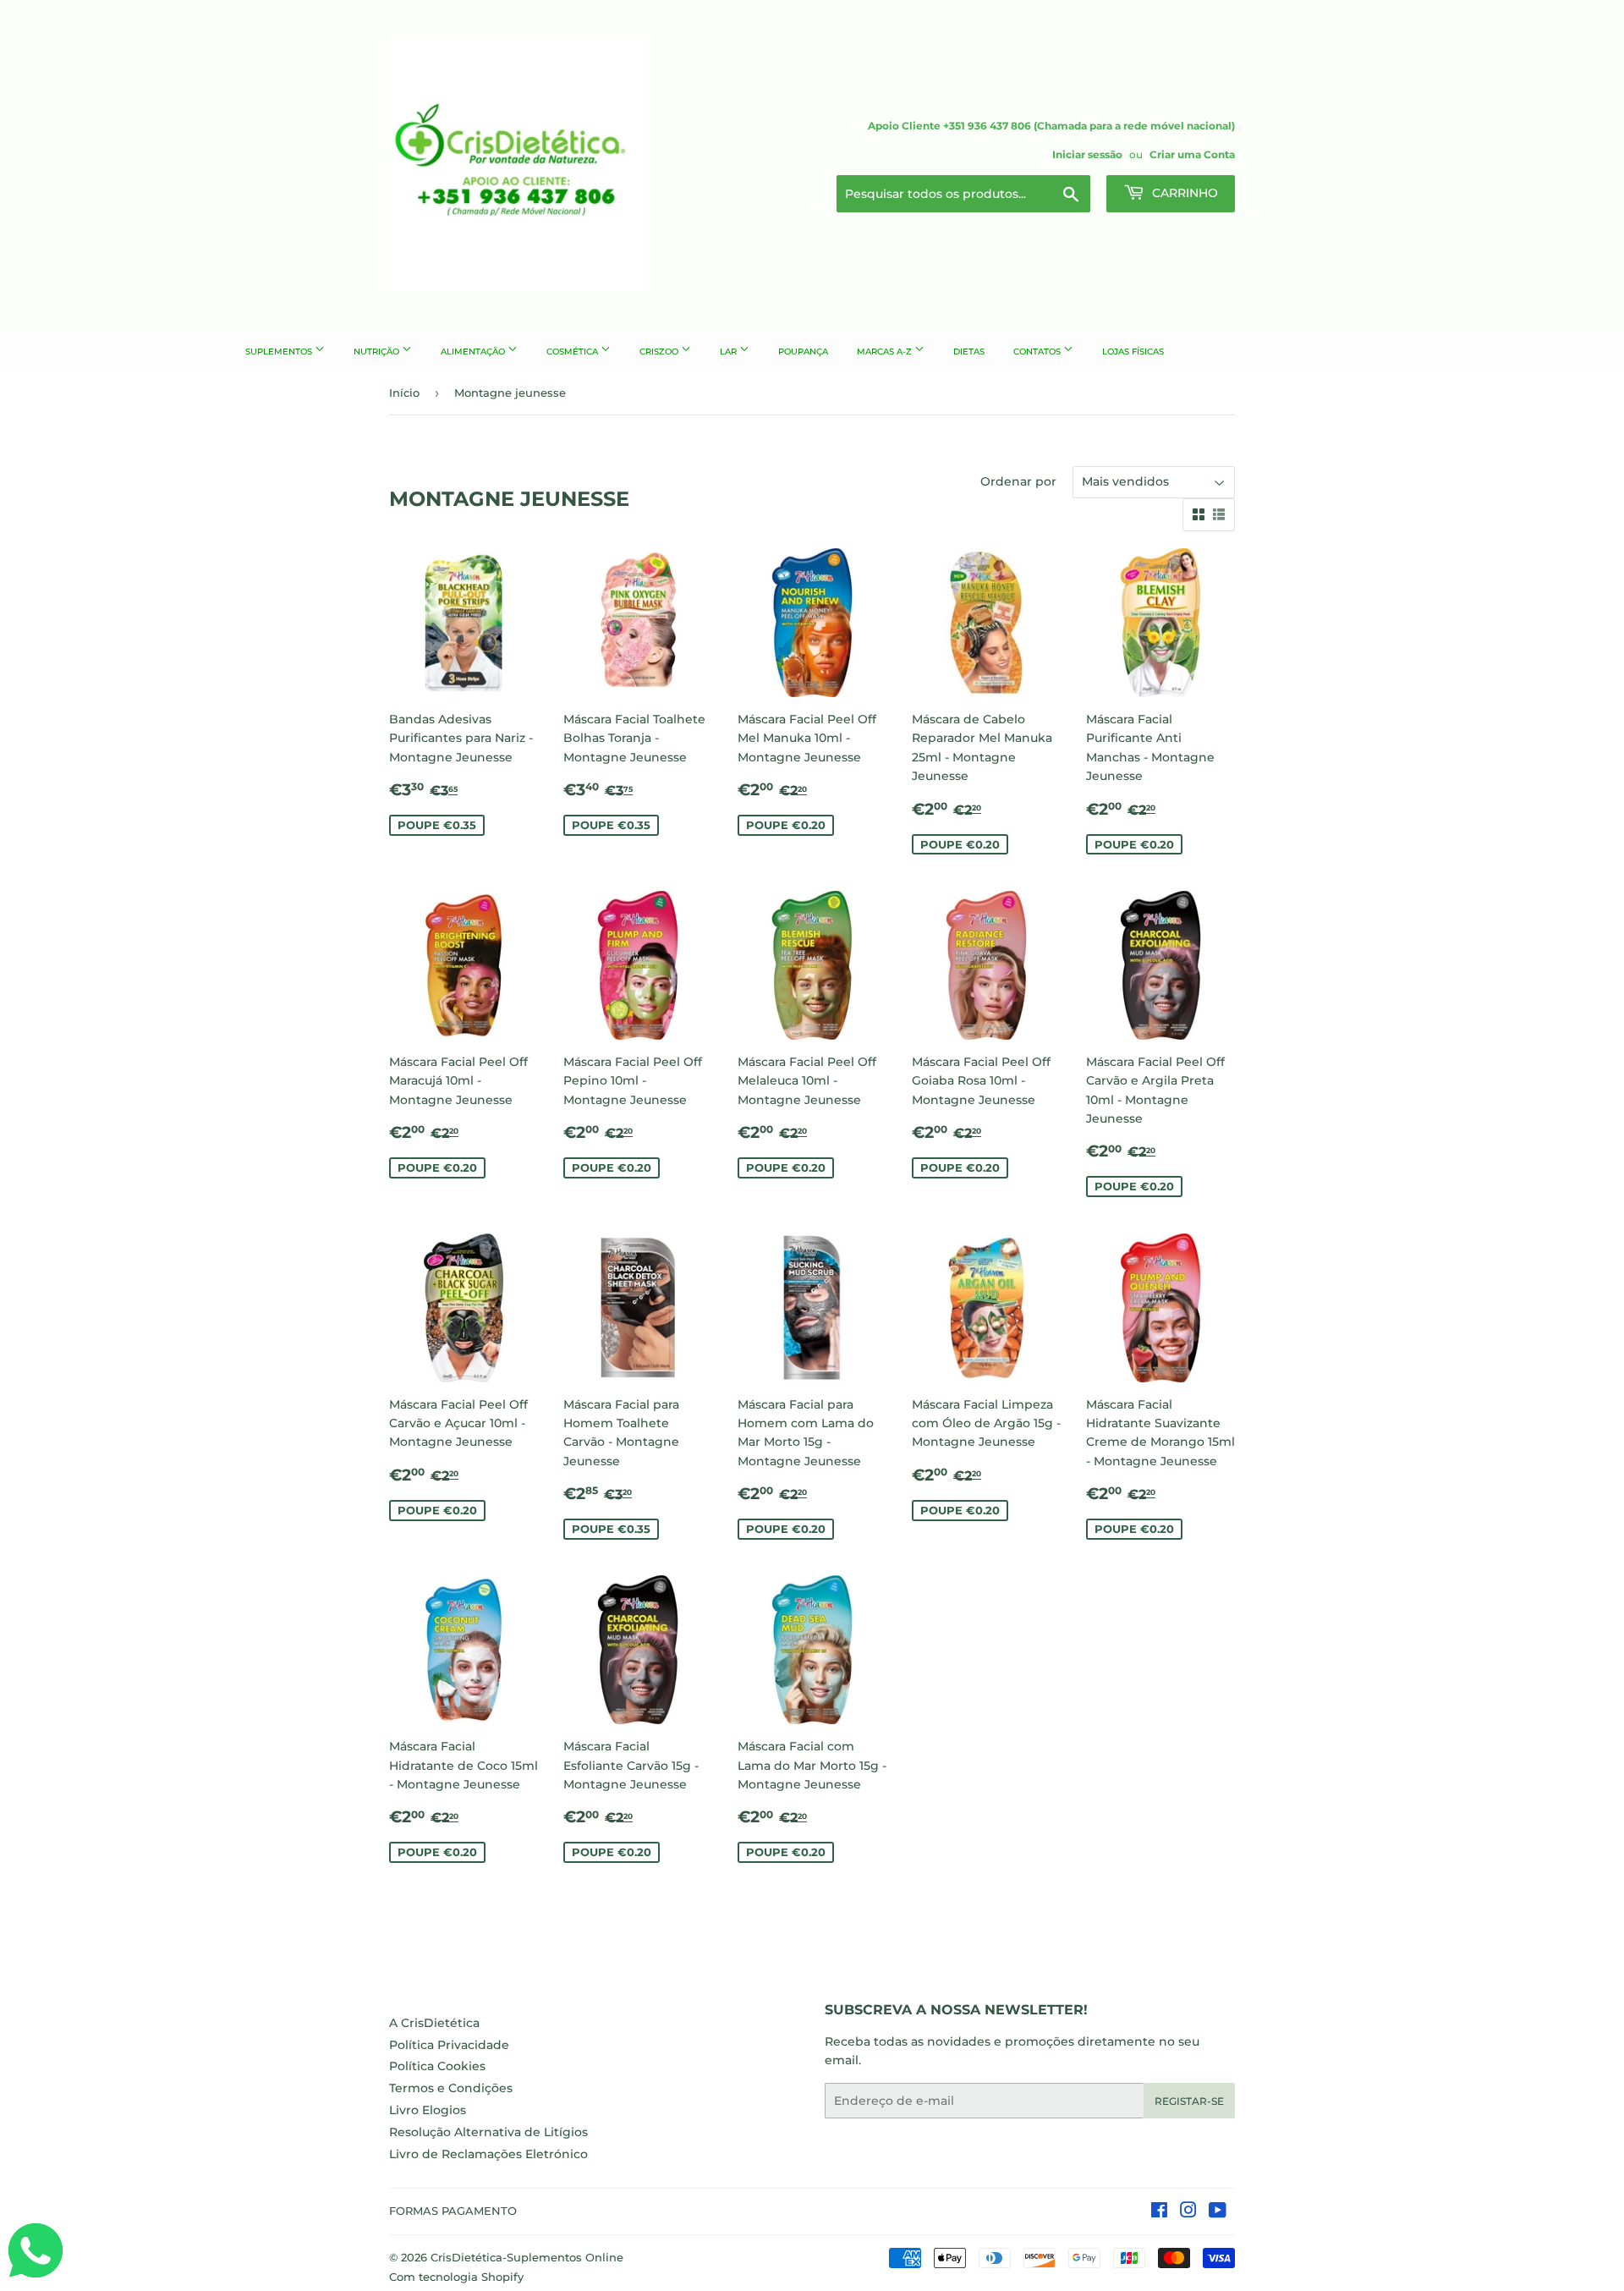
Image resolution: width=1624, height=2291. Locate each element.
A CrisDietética (434, 2023)
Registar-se (1189, 2101)
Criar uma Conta (1192, 154)
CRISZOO (660, 352)
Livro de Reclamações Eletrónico (488, 2154)
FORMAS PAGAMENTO (453, 2211)
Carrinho (1183, 193)
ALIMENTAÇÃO (474, 352)
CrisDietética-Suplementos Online (527, 2257)
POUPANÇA (803, 352)
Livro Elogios (428, 2110)
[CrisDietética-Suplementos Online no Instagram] (1188, 2212)
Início (404, 393)
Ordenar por (1018, 481)
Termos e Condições (451, 2088)
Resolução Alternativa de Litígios (488, 2132)
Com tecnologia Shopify (456, 2277)
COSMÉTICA (573, 352)
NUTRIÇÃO (378, 352)
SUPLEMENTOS (280, 352)
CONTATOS (1038, 352)
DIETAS (969, 352)
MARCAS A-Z (886, 352)
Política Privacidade (449, 2045)
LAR (730, 352)
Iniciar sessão (1087, 154)
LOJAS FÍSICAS (1133, 352)
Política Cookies (437, 2066)
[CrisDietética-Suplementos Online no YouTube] (1218, 2212)
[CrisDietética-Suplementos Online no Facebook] (1159, 2212)
